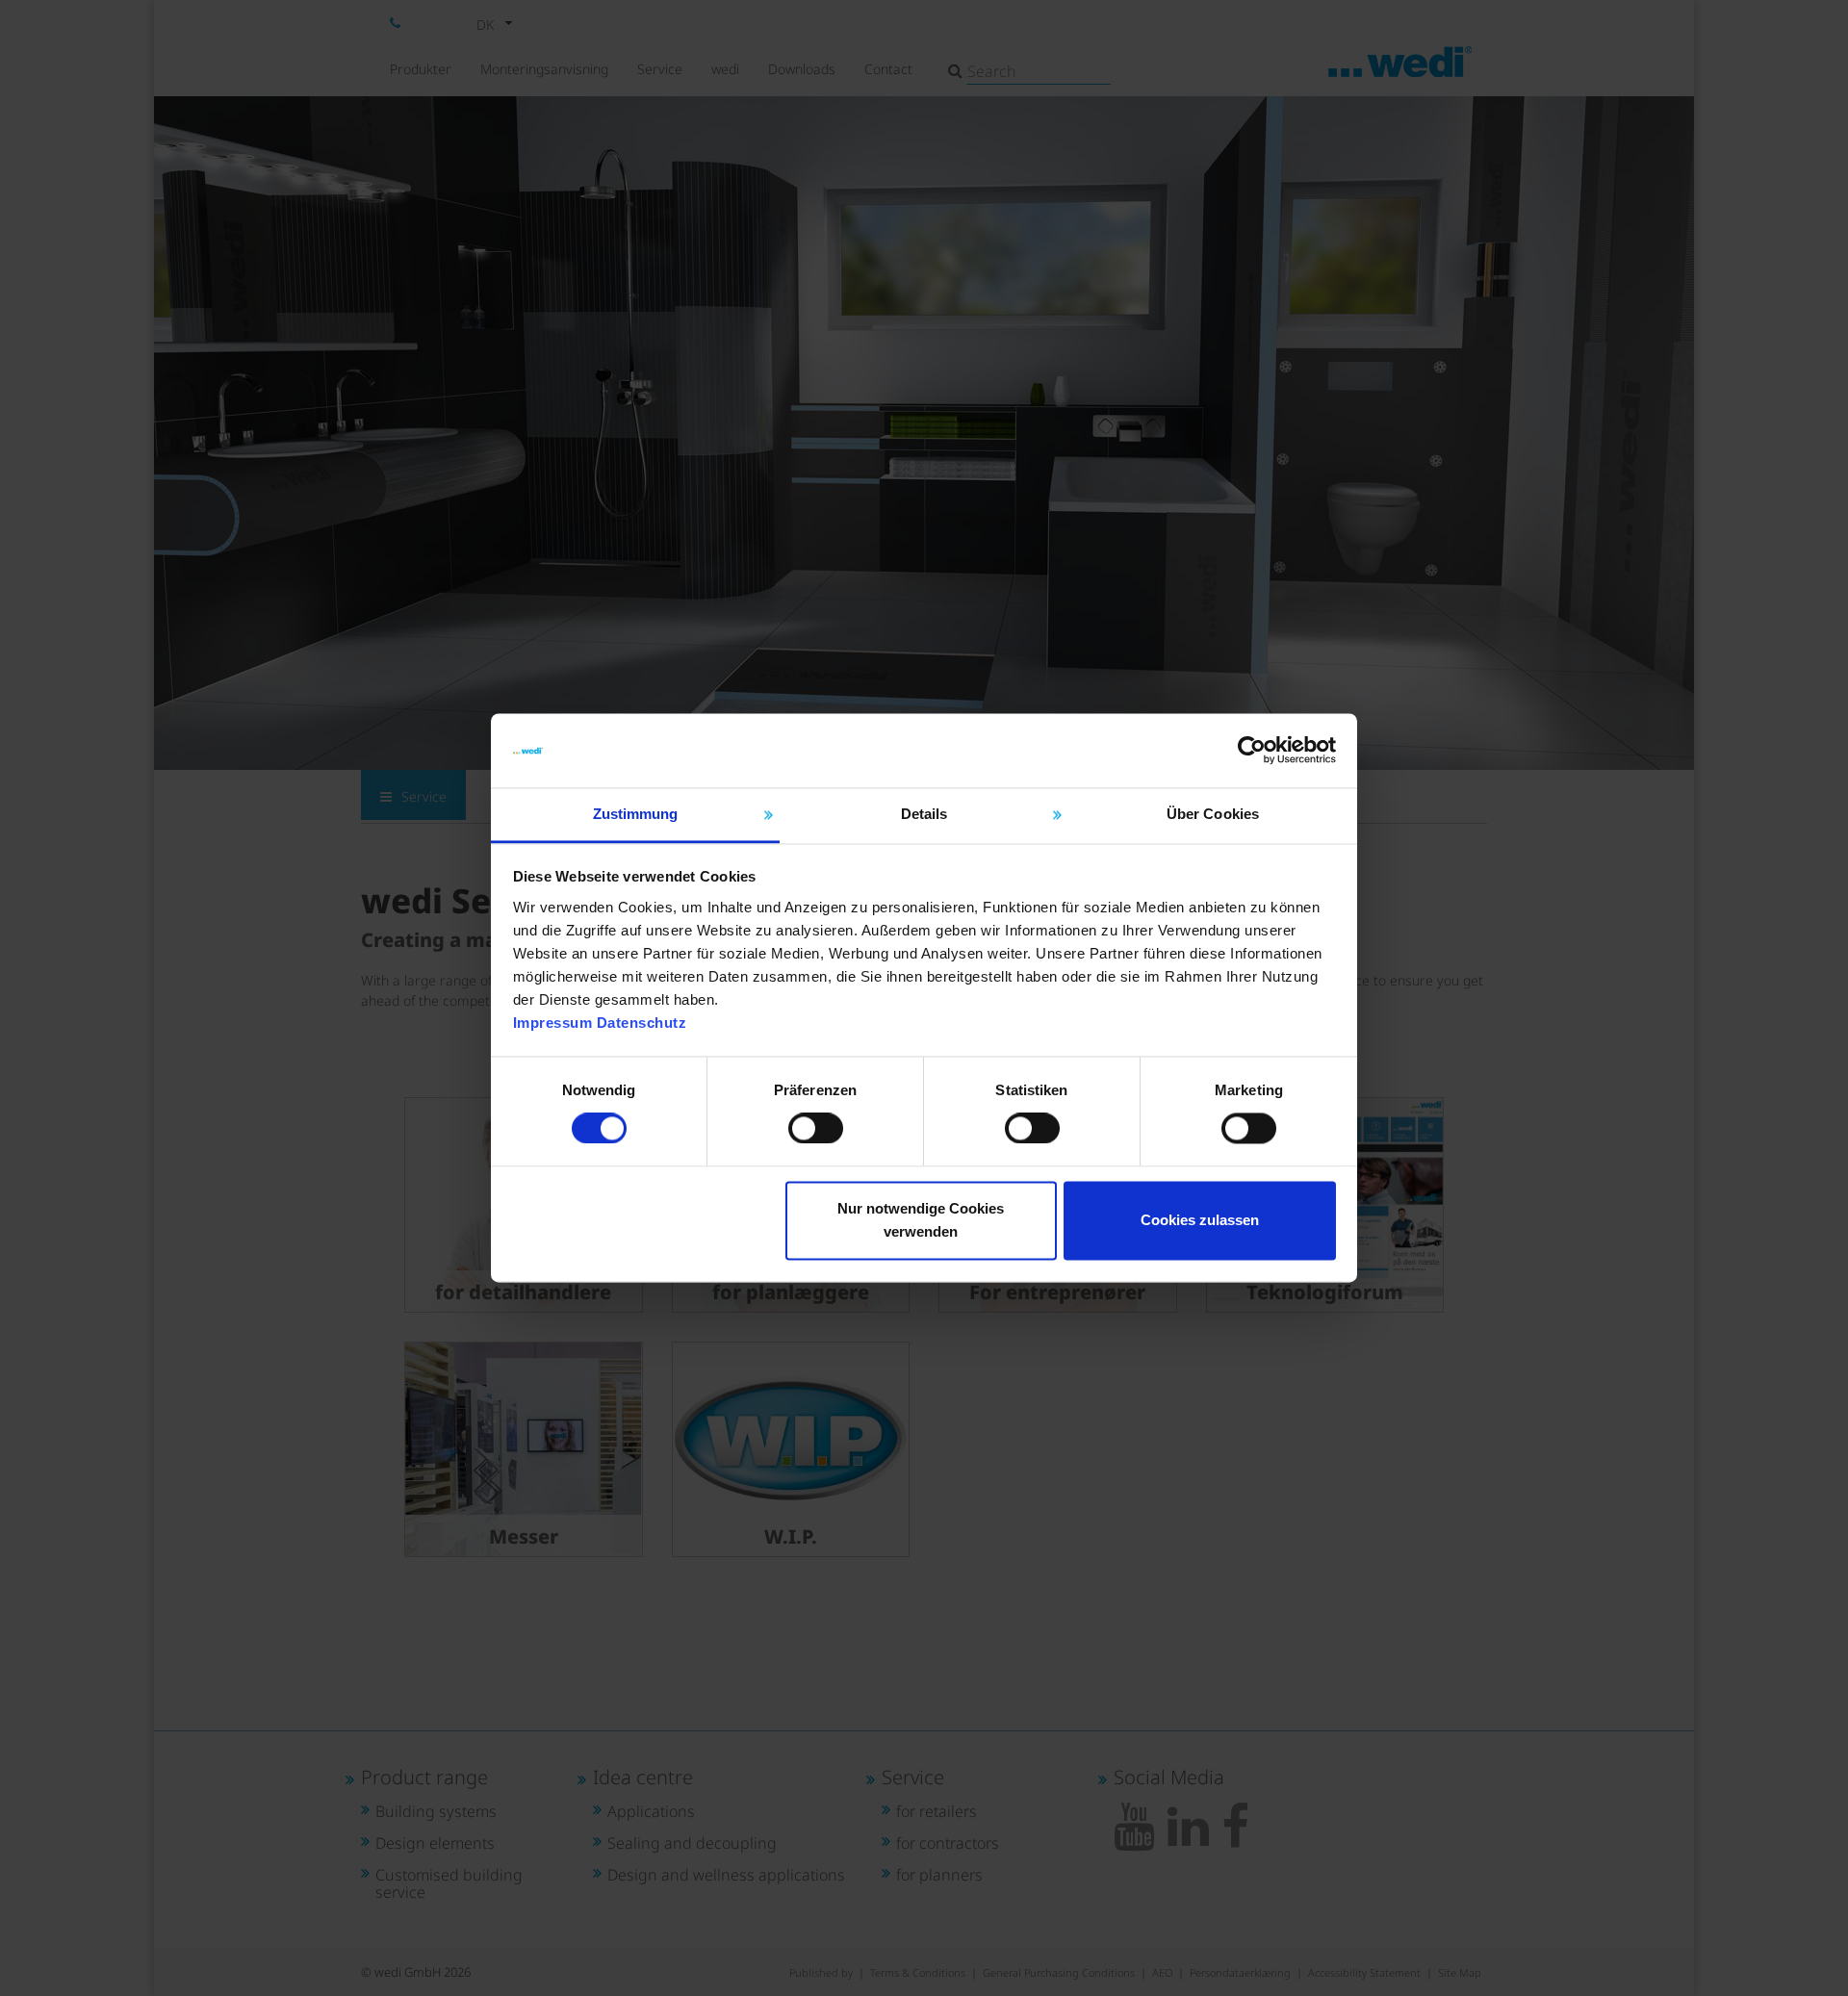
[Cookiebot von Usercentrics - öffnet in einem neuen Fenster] (1252, 751)
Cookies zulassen (1200, 1220)
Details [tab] (924, 814)
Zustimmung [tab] (636, 814)
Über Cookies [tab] (1213, 814)
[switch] (816, 1129)
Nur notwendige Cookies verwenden (921, 1220)
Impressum (553, 1023)
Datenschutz (642, 1023)
